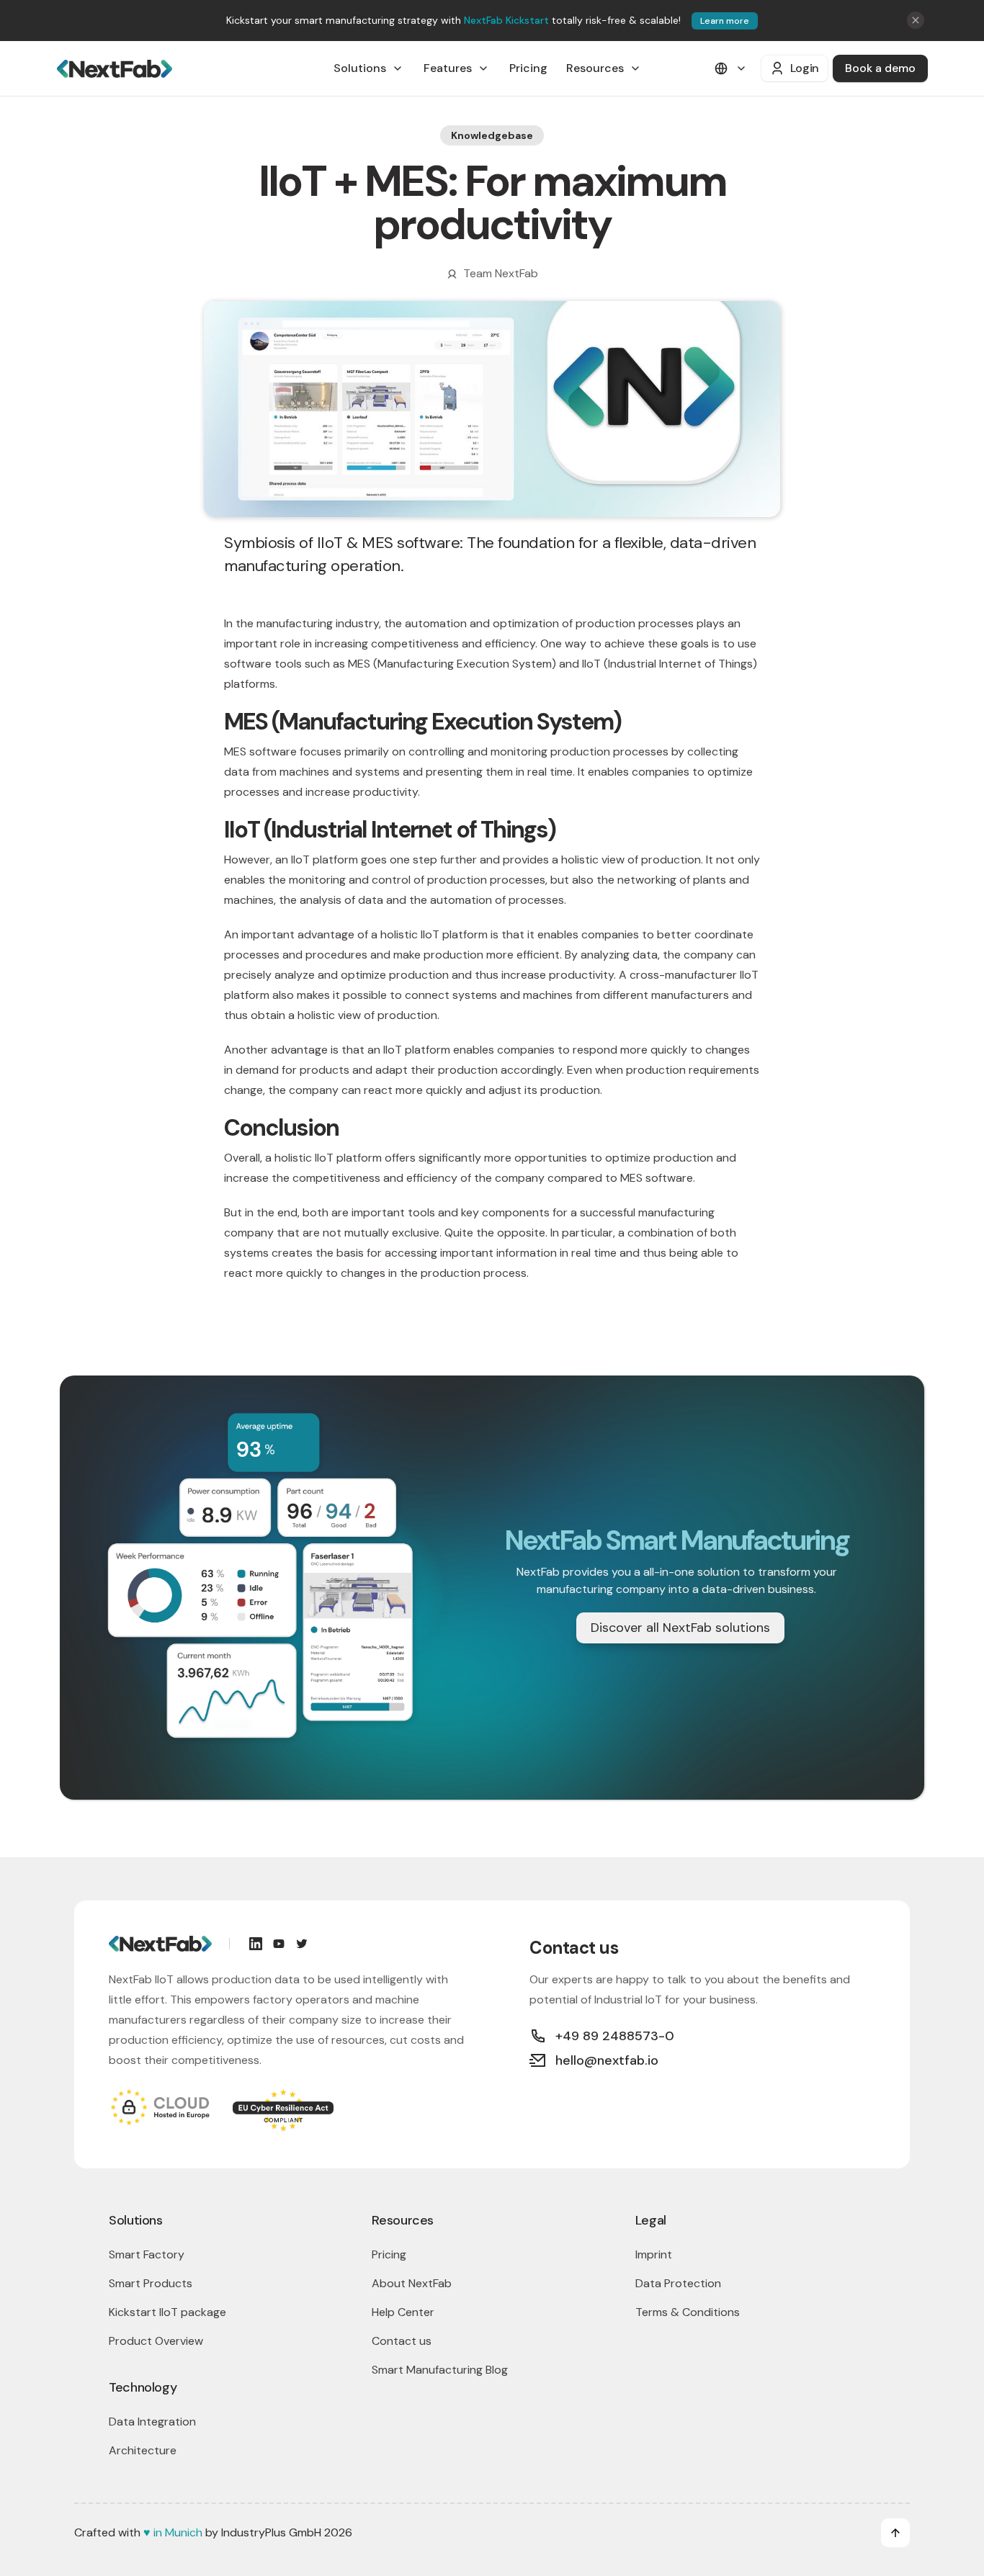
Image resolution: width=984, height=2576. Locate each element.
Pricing (528, 68)
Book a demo (880, 68)
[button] (369, 68)
